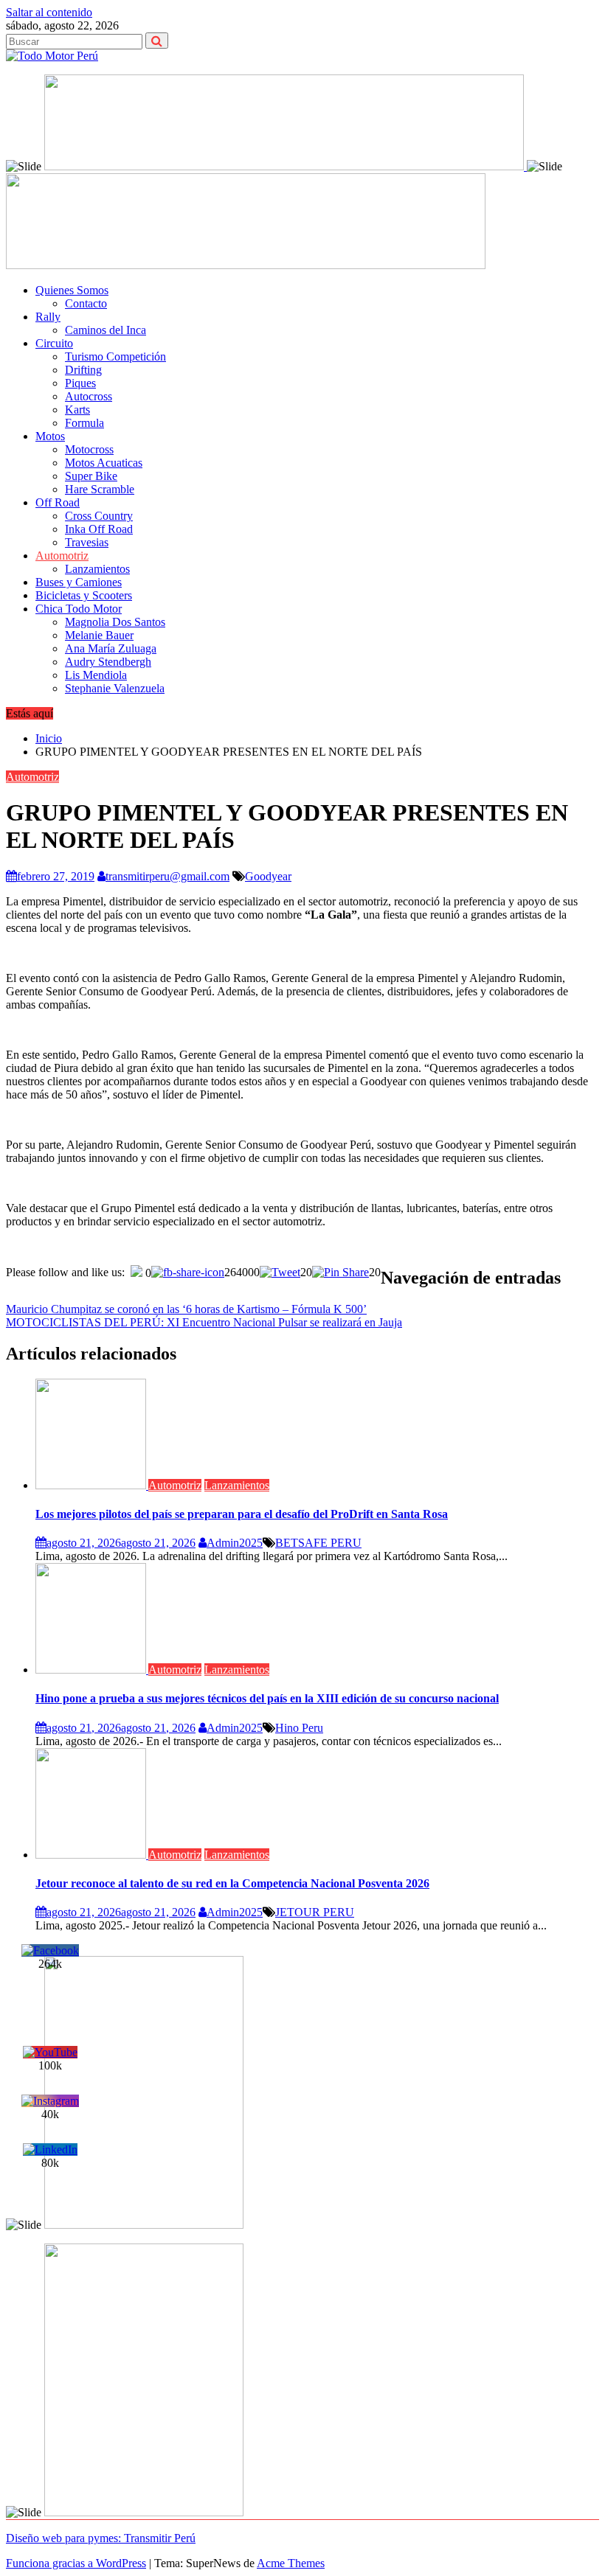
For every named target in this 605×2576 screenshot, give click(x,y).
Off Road (58, 502)
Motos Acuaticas (104, 463)
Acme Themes (291, 2563)
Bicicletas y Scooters (84, 595)
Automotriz (62, 556)
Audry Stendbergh (108, 662)
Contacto (86, 303)
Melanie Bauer (99, 635)
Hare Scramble (100, 489)
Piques (80, 383)
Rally (48, 317)
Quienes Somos (72, 290)
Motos (50, 436)
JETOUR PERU (315, 1912)
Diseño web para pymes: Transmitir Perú (101, 2538)
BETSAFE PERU (318, 1543)
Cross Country (99, 516)
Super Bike (91, 476)
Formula (84, 423)
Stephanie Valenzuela (115, 688)
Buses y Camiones (79, 582)
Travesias (87, 542)
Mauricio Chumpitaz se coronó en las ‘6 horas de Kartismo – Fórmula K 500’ (186, 1309)
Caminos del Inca (106, 330)
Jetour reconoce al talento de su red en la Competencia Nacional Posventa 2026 (232, 1883)
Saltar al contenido (49, 12)
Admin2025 (235, 1543)
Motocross (89, 449)
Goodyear (268, 876)
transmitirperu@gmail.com (167, 876)
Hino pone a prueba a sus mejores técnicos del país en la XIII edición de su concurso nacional (267, 1698)
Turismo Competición (115, 356)
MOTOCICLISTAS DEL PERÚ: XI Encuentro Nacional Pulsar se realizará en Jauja (204, 1322)
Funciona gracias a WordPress (76, 2563)
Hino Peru (299, 1728)
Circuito (54, 343)
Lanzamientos (97, 569)
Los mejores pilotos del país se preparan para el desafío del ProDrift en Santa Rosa (242, 1514)
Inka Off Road (99, 529)
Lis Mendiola (96, 675)
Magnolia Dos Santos (115, 622)
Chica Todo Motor (79, 609)
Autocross (89, 396)
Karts (77, 410)
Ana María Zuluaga (111, 648)
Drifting (83, 370)
